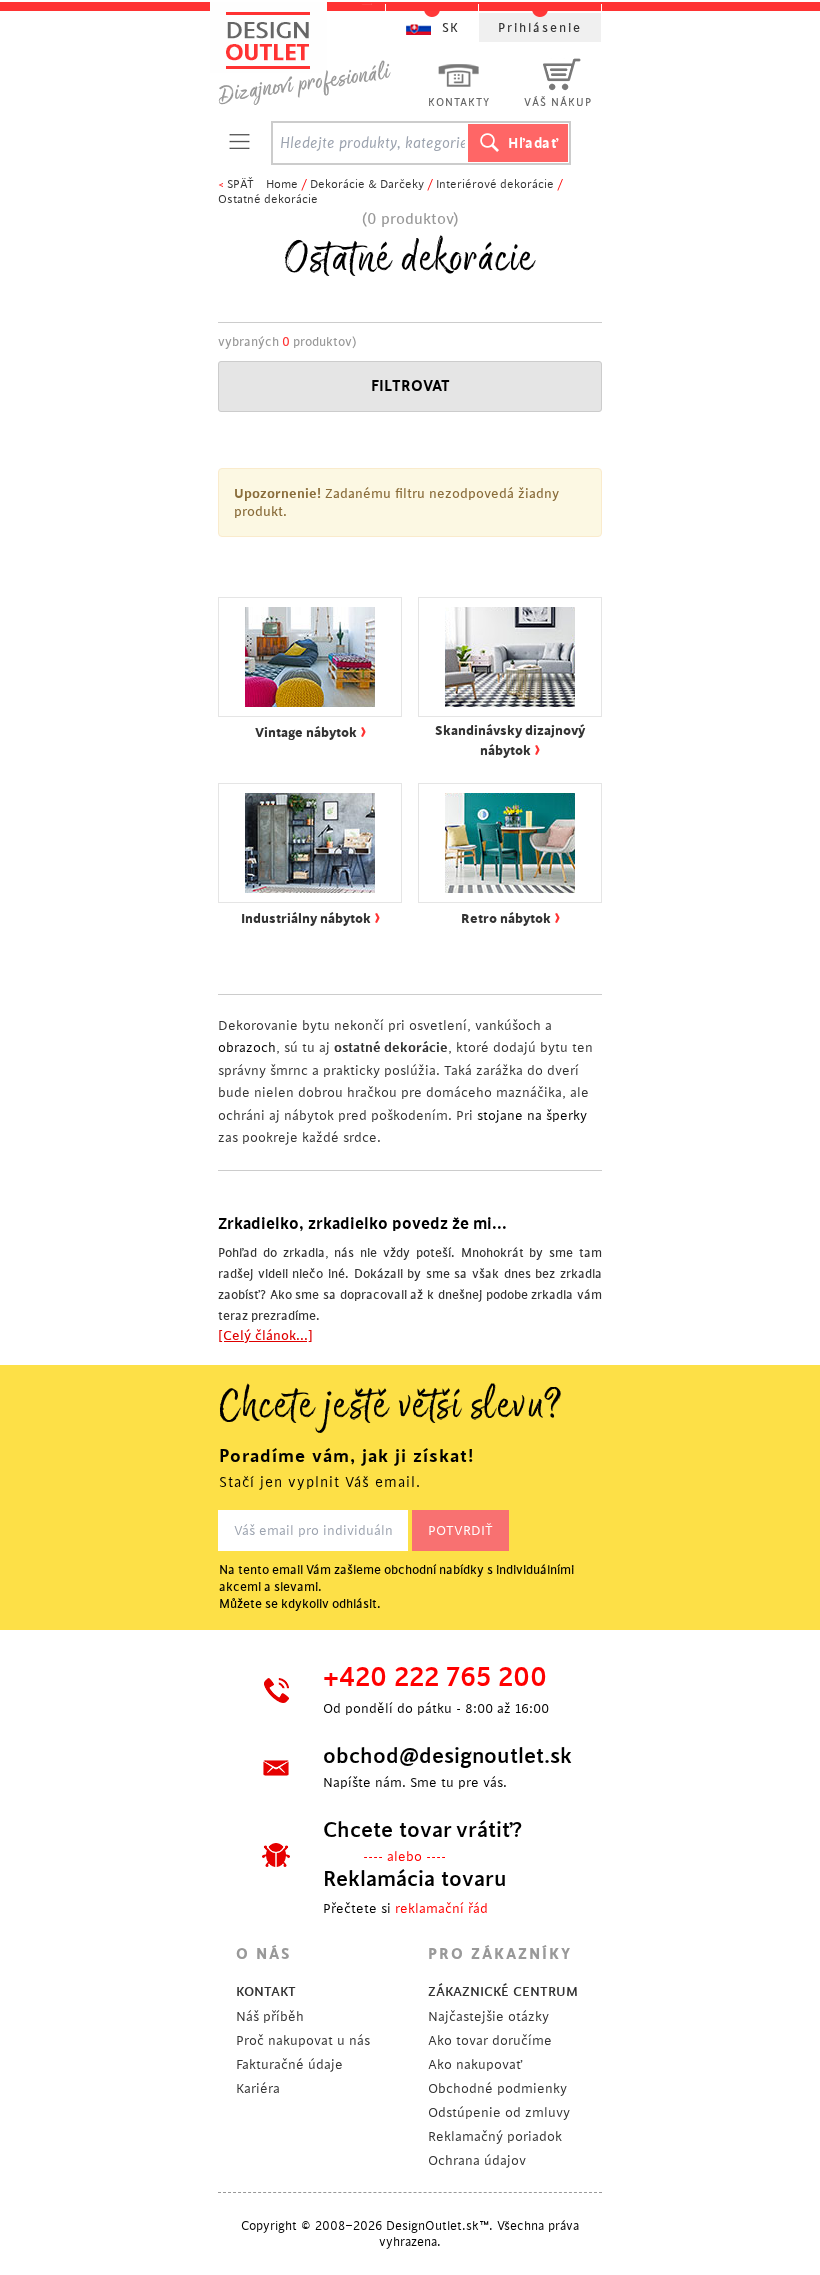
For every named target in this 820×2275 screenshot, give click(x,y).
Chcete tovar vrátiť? (422, 1830)
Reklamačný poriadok (495, 2136)
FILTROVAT (410, 386)
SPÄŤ (240, 184)
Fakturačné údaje (289, 2064)
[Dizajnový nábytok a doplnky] (312, 57)
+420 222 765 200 (435, 1678)
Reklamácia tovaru (415, 1879)
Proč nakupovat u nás (303, 2040)
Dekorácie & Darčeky (367, 184)
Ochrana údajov (477, 2160)
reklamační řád (441, 1908)
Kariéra (258, 2088)
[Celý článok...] (265, 1335)
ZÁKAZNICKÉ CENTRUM (503, 1991)
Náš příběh (270, 2016)
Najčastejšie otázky (488, 2016)
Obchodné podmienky (497, 2088)
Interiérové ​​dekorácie (495, 184)
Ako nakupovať (475, 2064)
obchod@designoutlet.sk (445, 1756)
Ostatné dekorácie (268, 199)
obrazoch (247, 1047)
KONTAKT (266, 1991)
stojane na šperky (532, 1115)
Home (282, 184)
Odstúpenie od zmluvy (499, 2112)
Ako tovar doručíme (490, 2040)
